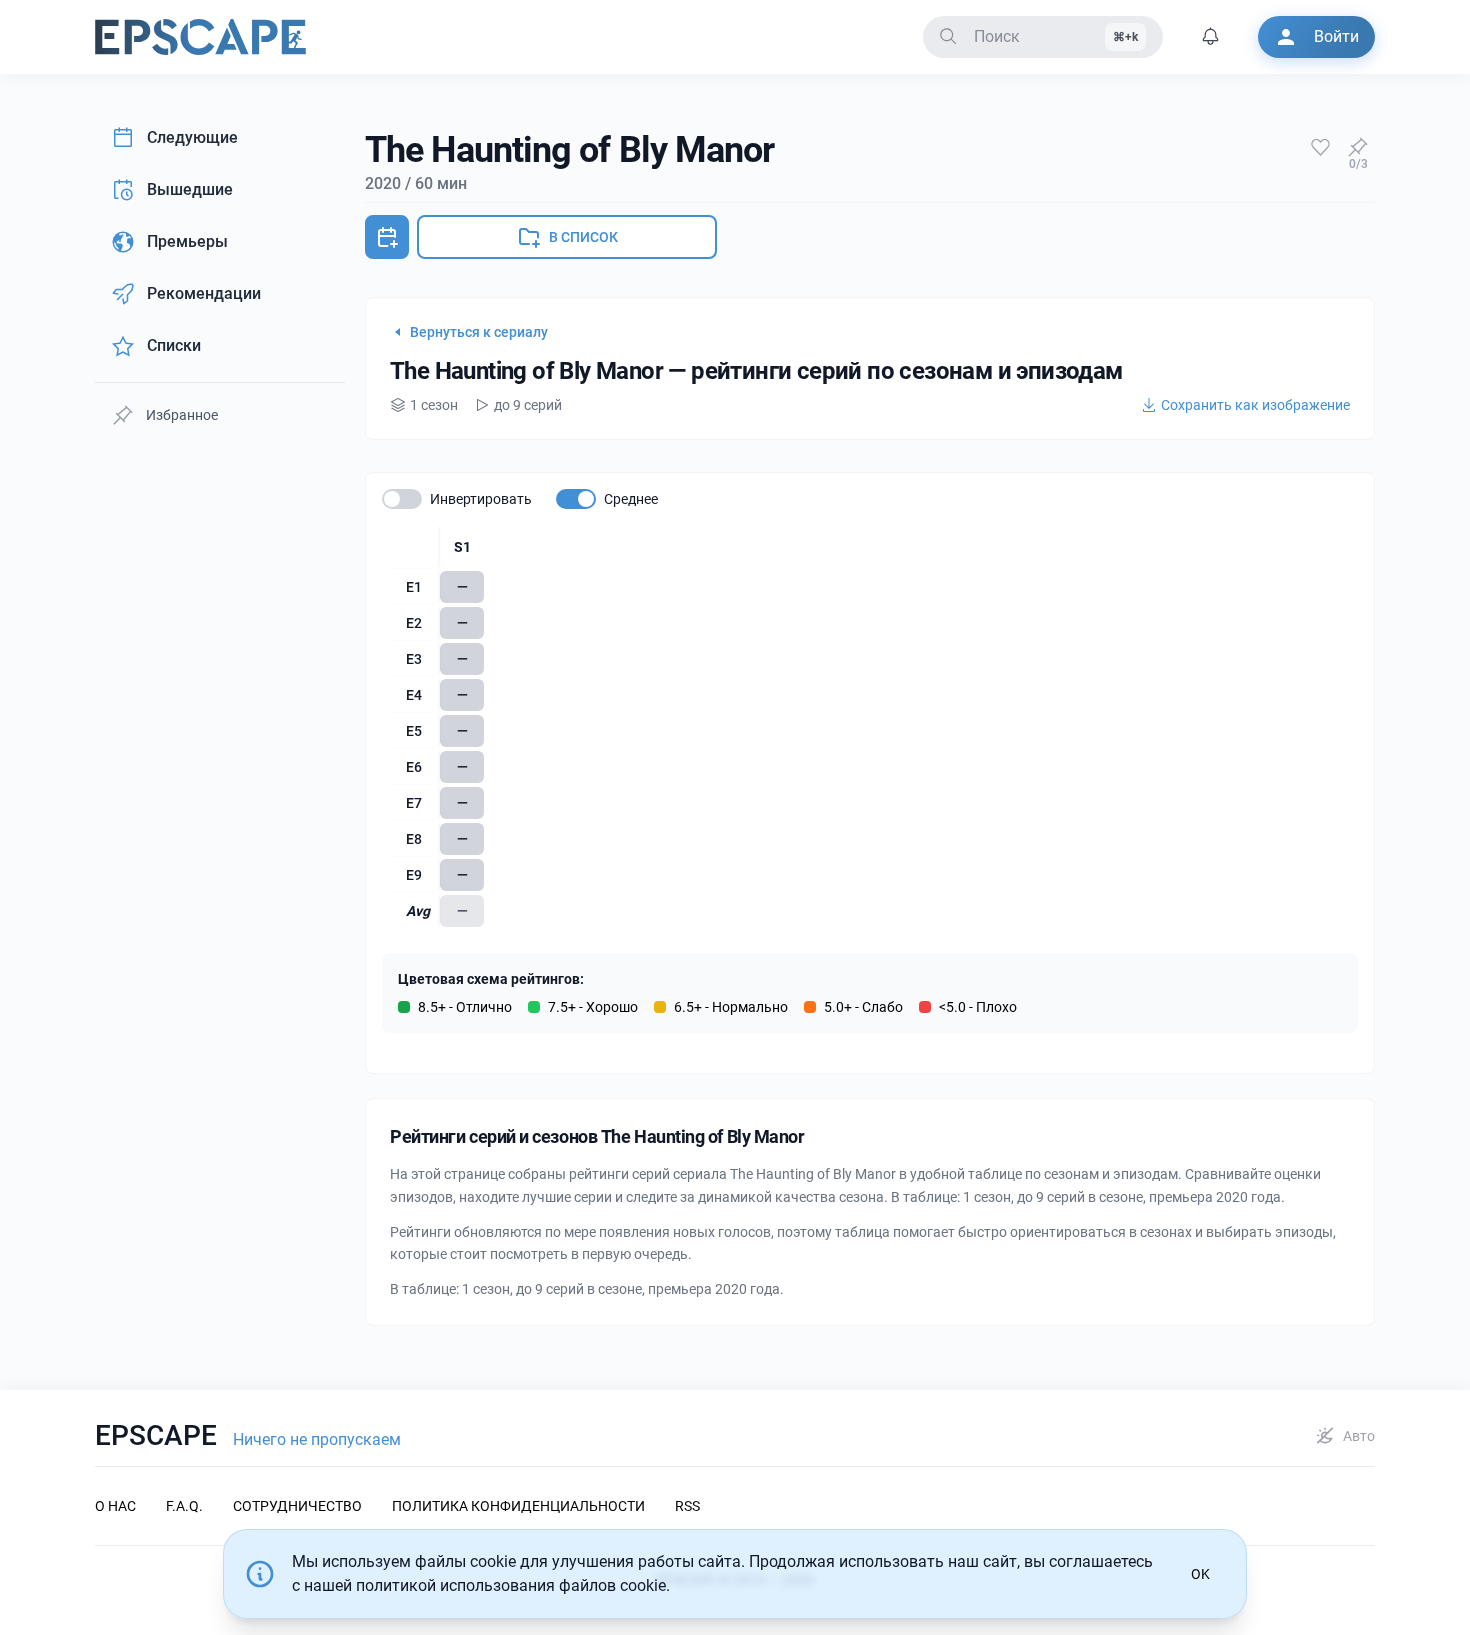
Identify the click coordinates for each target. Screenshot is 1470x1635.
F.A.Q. (184, 1506)
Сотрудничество (297, 1506)
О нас (115, 1506)
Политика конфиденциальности (518, 1506)
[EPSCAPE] (200, 37)
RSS (687, 1506)
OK (1200, 1574)
